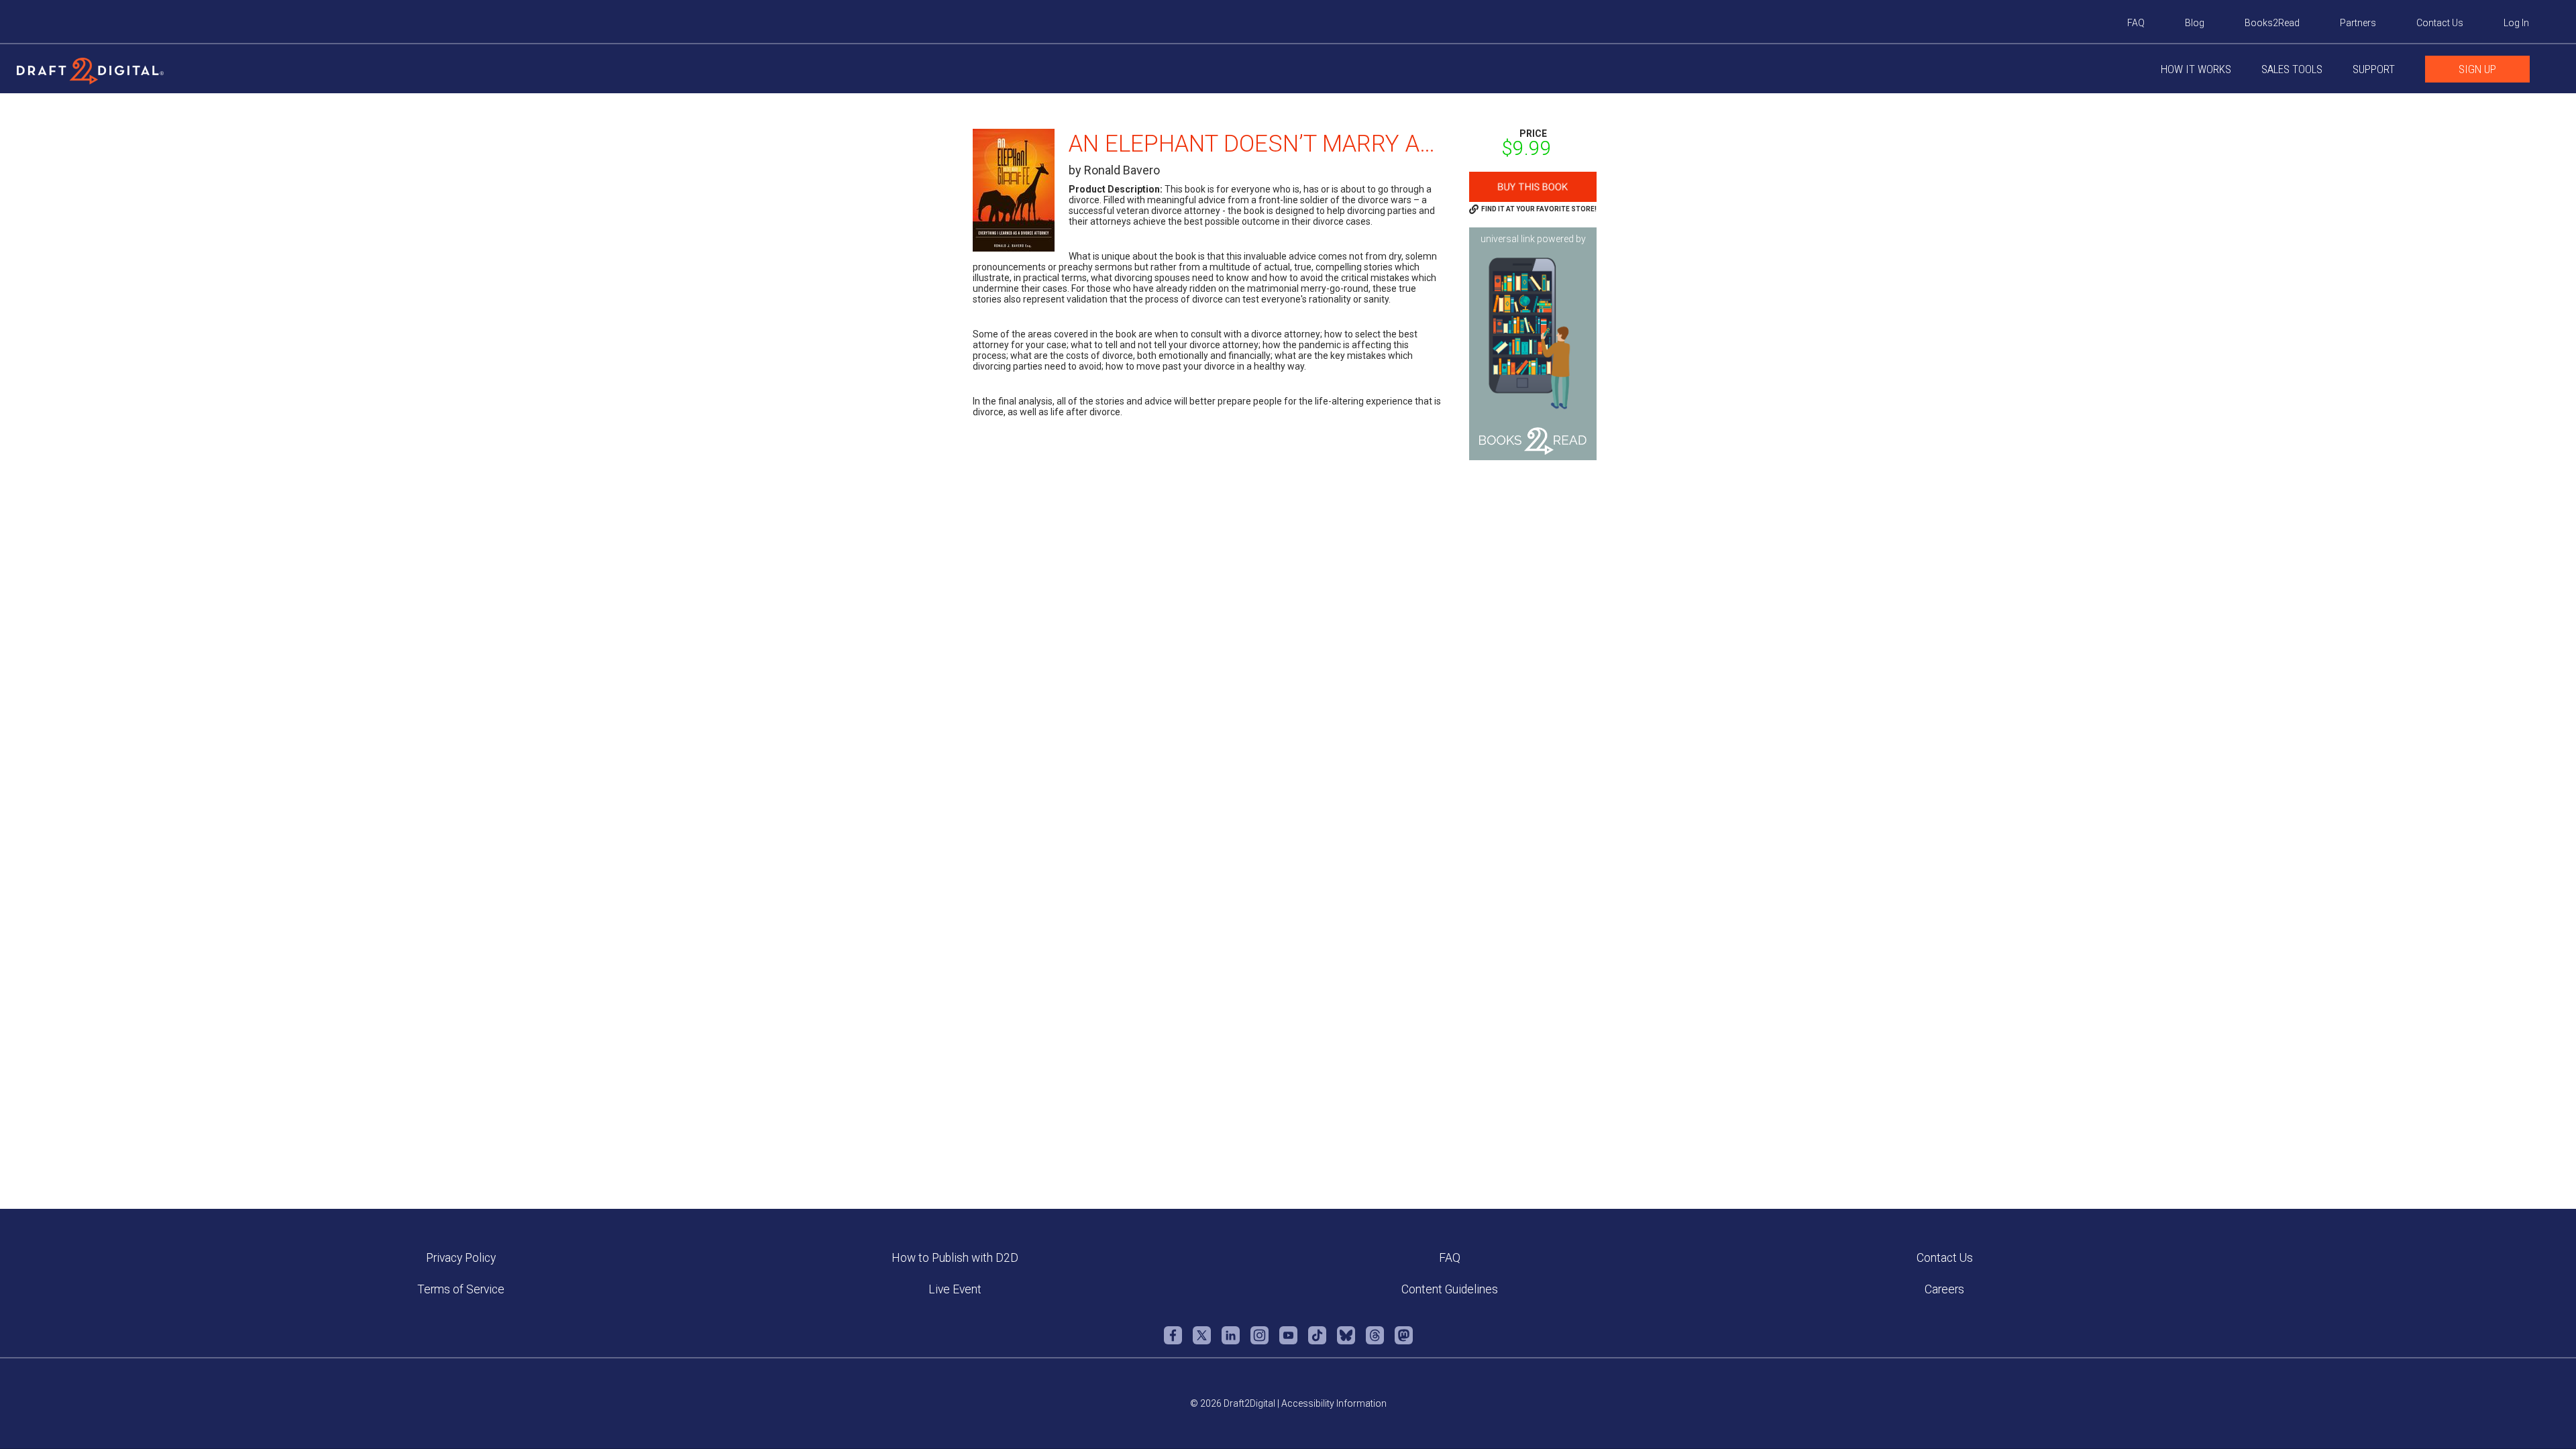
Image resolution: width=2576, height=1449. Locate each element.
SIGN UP (2477, 69)
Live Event (955, 1289)
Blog (2195, 23)
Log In (2516, 23)
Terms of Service (461, 1289)
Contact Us (2440, 23)
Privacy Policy (461, 1258)
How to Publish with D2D (955, 1258)
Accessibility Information (1334, 1403)
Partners (2358, 23)
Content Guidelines (1450, 1289)
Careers (1944, 1289)
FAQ (2136, 23)
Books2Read (2272, 23)
